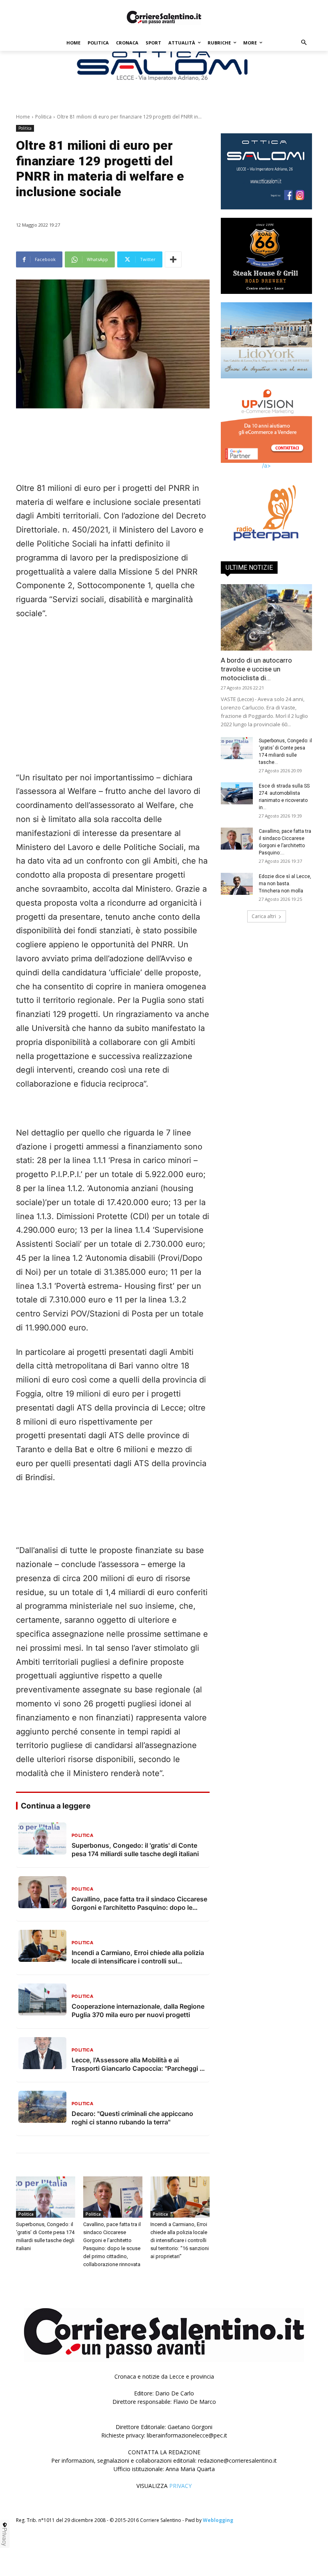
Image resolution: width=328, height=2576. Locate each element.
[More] (173, 259)
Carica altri (264, 911)
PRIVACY (180, 2486)
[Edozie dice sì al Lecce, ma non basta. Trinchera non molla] (237, 878)
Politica (43, 117)
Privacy (5, 2537)
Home (23, 117)
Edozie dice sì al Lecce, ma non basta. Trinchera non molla (285, 878)
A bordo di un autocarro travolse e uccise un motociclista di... (256, 663)
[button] (304, 43)
